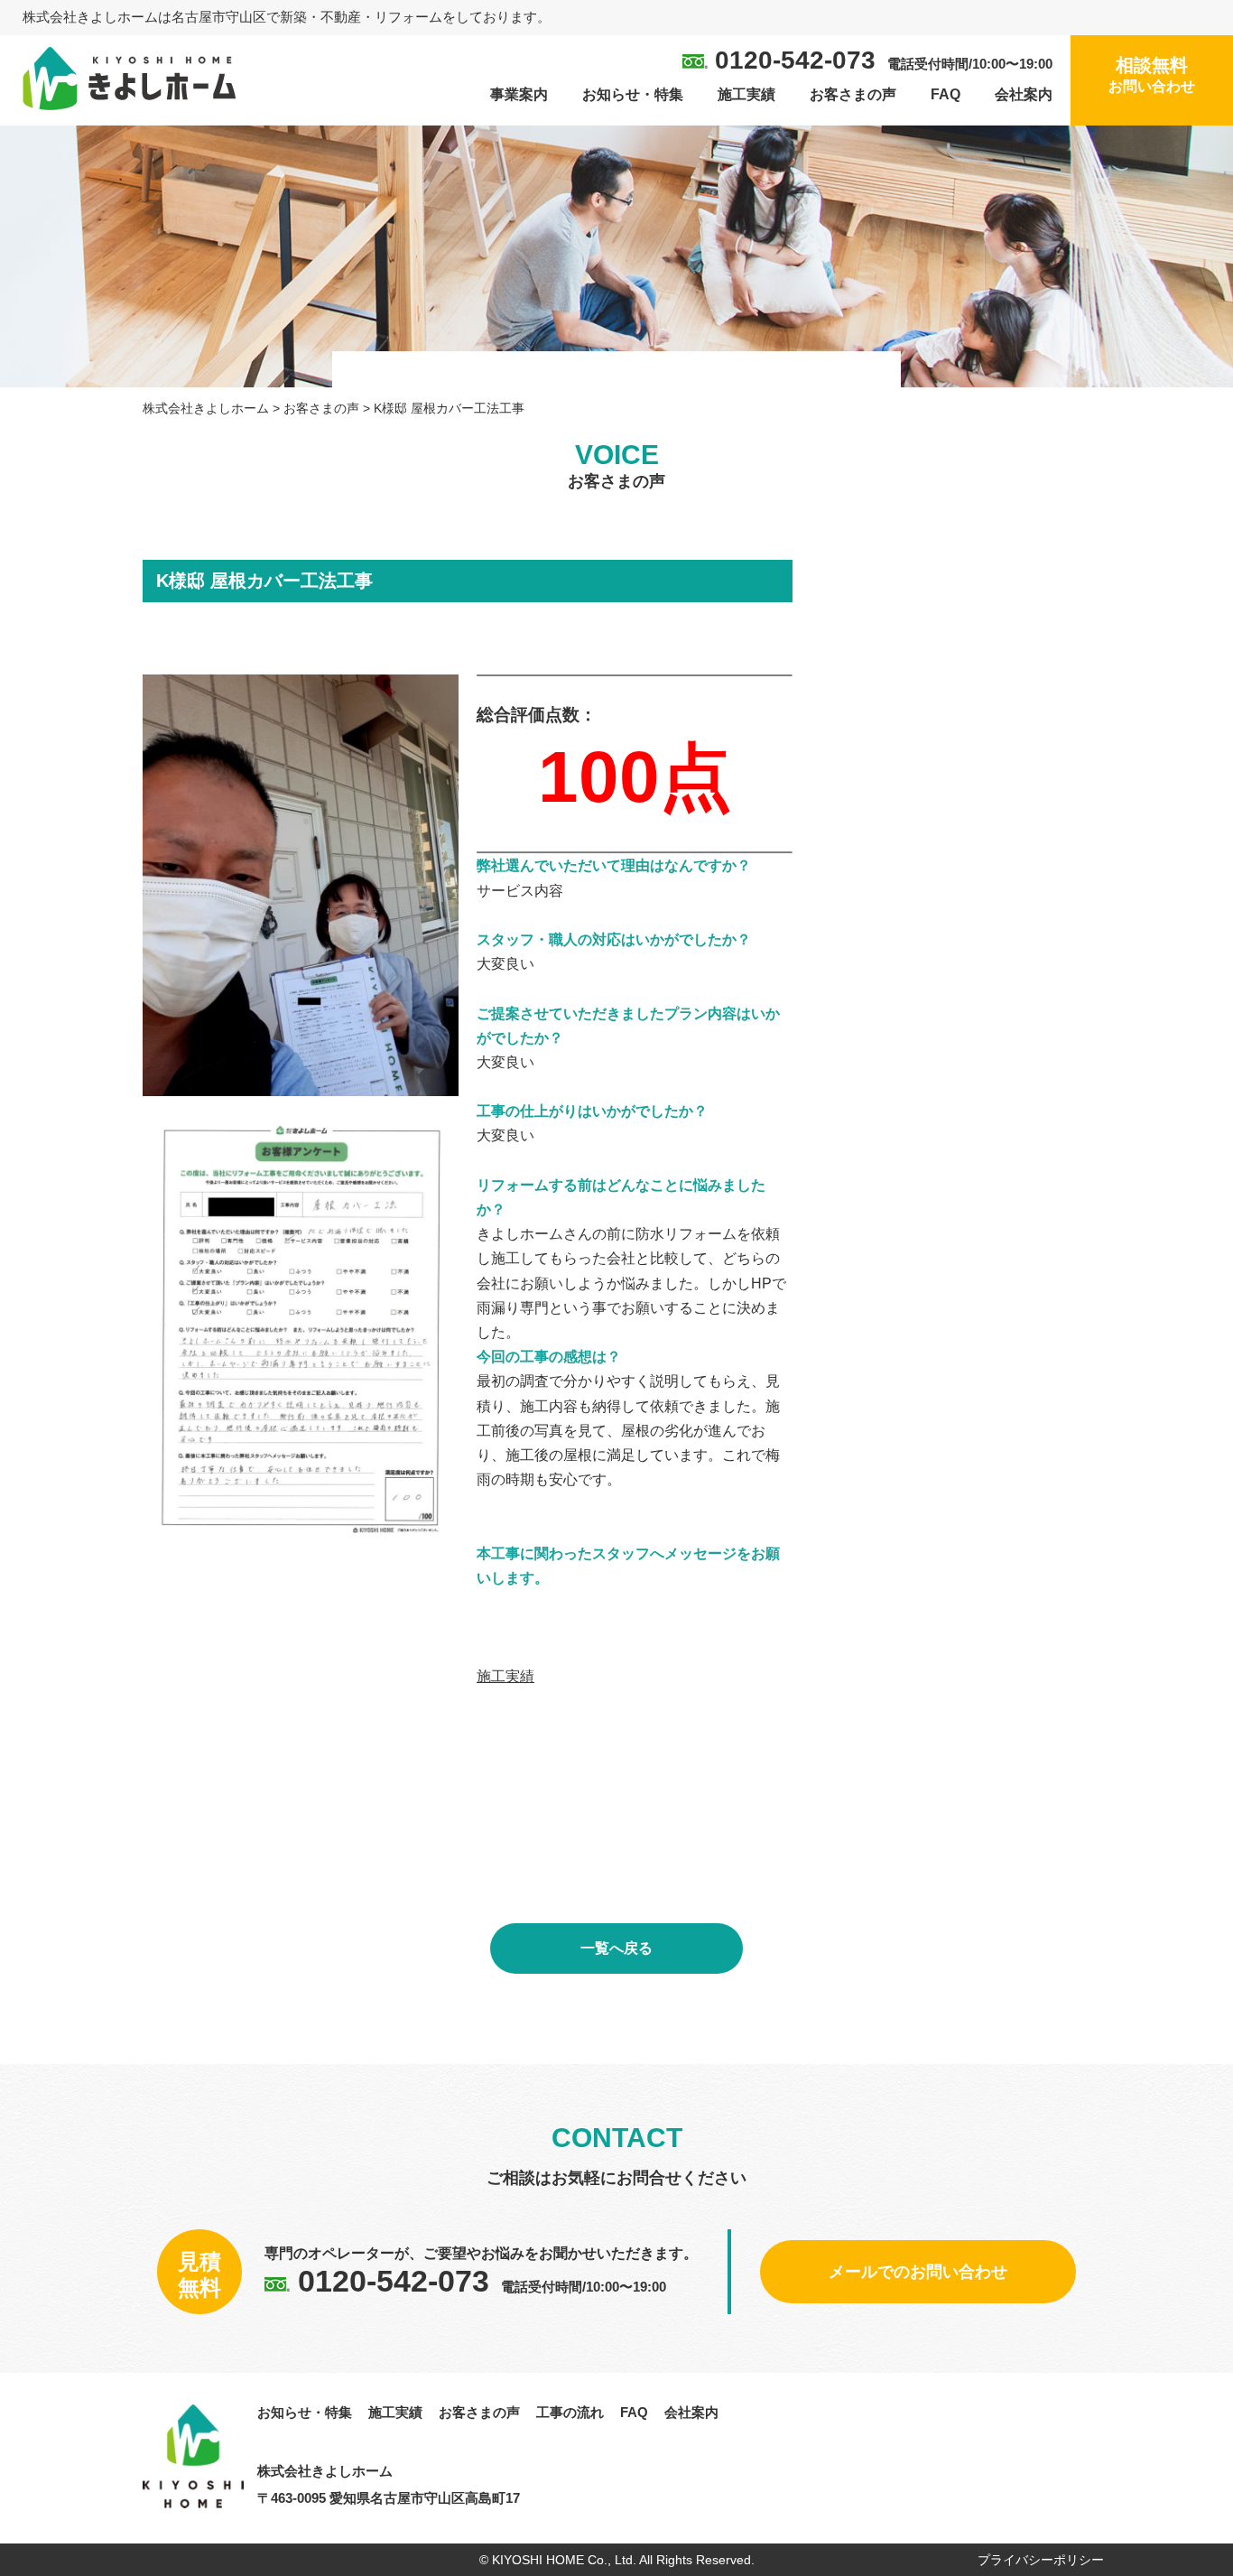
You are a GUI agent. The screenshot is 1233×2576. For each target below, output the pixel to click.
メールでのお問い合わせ (918, 2272)
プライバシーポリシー (1041, 2560)
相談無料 (1152, 74)
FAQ (946, 94)
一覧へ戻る (616, 1948)
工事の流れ (570, 2412)
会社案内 (1024, 94)
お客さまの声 (853, 94)
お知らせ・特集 (633, 94)
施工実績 (746, 94)
